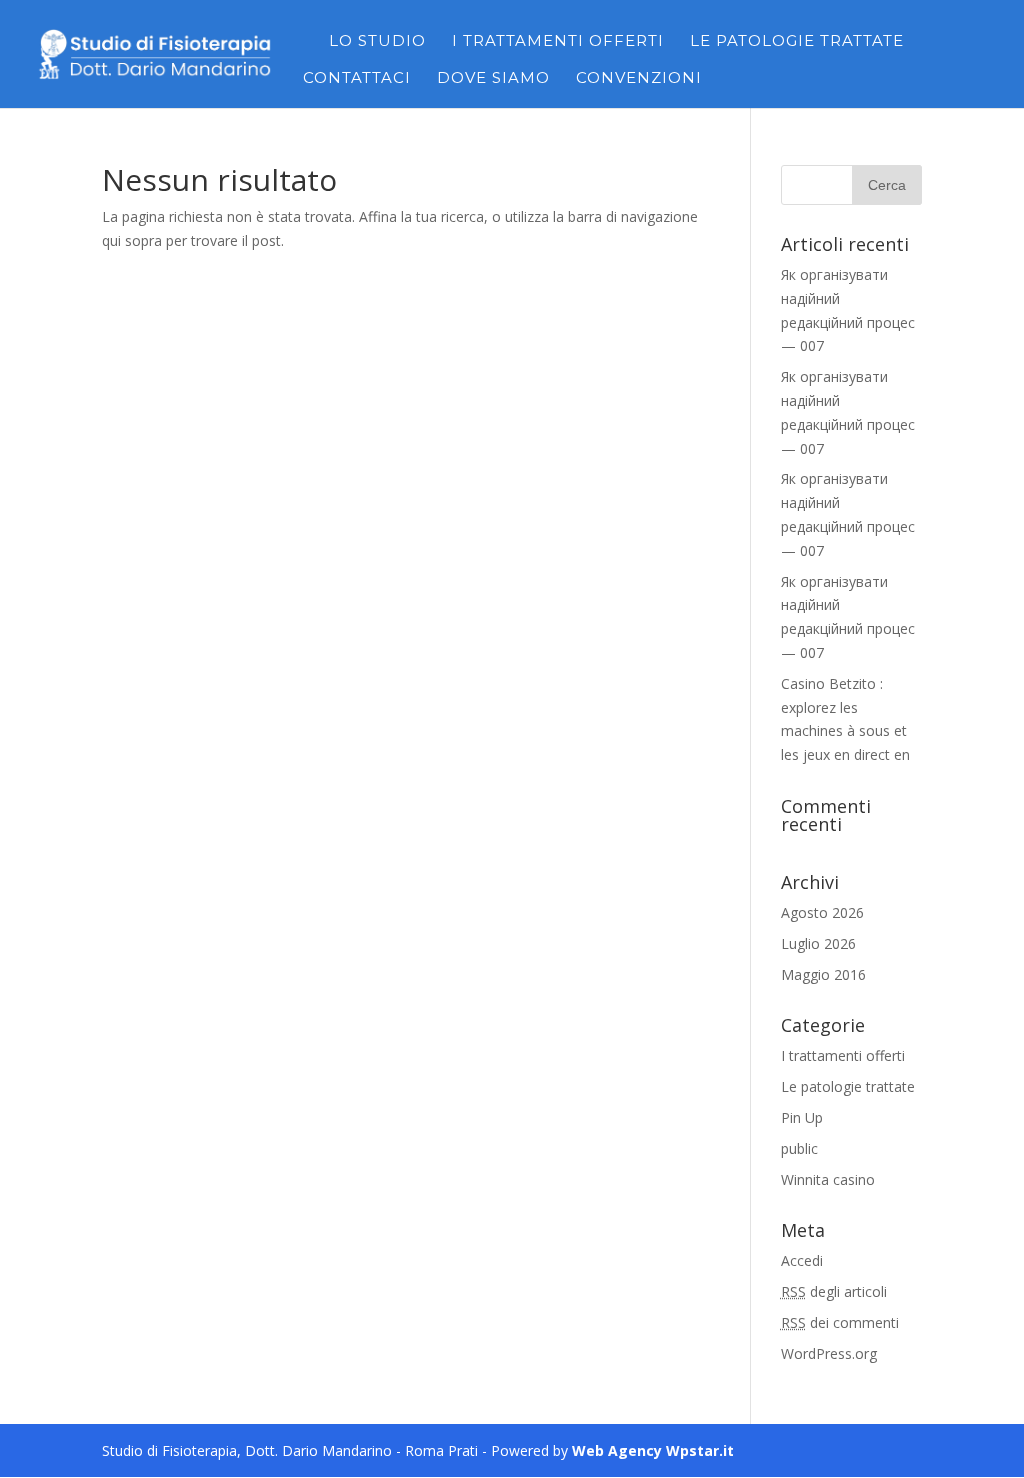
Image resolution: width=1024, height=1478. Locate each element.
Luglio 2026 (818, 943)
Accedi (802, 1260)
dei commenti (840, 1322)
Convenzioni (639, 79)
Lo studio (377, 42)
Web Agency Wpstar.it (653, 1450)
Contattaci (357, 79)
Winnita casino (828, 1179)
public (799, 1148)
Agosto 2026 (822, 912)
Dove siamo (493, 79)
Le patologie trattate (797, 42)
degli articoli (834, 1291)
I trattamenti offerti (558, 42)
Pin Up (802, 1117)
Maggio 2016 (823, 974)
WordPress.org (829, 1353)
